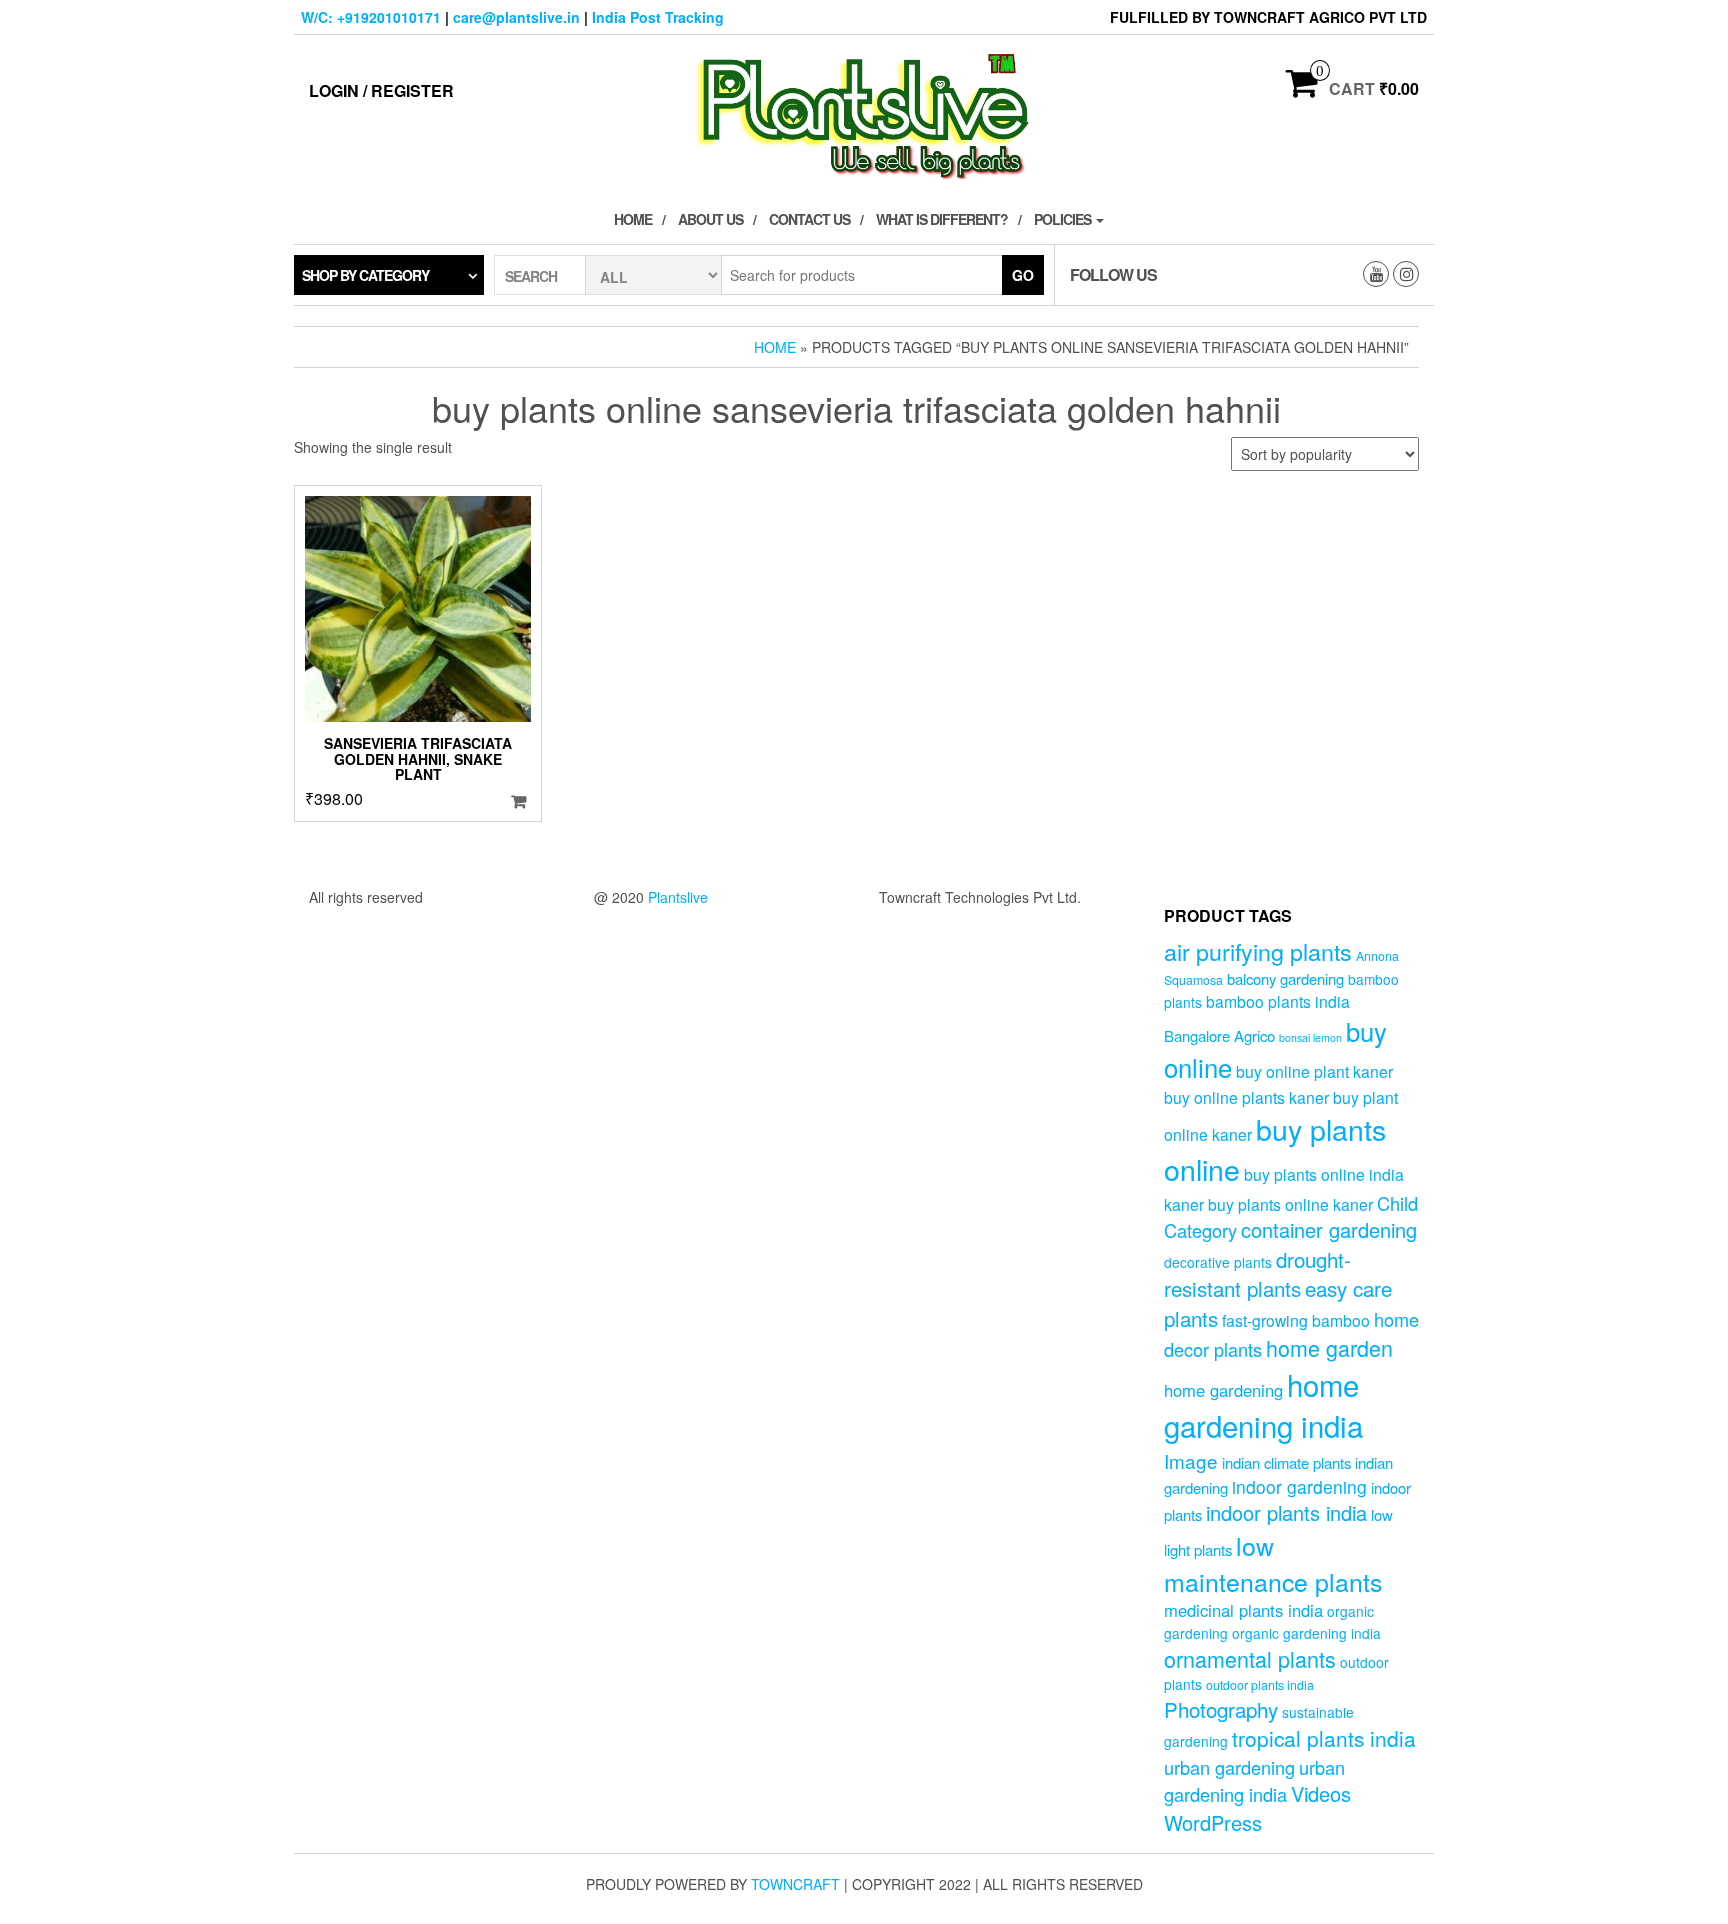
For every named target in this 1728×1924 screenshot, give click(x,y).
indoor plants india (1286, 1512)
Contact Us (809, 219)
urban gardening (1229, 1767)
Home (633, 219)
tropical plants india (1324, 1738)
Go (1023, 275)
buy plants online (1275, 1149)
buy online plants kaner (1246, 1097)
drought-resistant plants (1257, 1273)
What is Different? (942, 219)
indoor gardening (1299, 1486)
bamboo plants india (1278, 1001)
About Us (710, 219)
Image (1191, 1460)
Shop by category (365, 275)
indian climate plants (1286, 1462)
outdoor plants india (1260, 1685)
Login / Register (381, 90)
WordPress (1213, 1822)
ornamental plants (1250, 1658)
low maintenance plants (1273, 1563)
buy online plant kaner (1314, 1071)
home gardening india (1263, 1405)
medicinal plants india (1243, 1610)
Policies (1064, 219)
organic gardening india (1306, 1633)
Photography (1221, 1709)
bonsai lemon (1310, 1037)
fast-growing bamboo (1296, 1320)
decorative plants (1218, 1262)
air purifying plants (1258, 951)
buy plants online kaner (1290, 1204)
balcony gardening (1285, 978)
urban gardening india (1254, 1780)
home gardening (1223, 1390)
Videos (1321, 1793)
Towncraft (795, 1884)
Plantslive (678, 897)
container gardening (1329, 1229)
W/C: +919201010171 (371, 17)
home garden (1329, 1347)
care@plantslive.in (516, 17)
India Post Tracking (658, 17)
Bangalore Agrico (1219, 1035)
